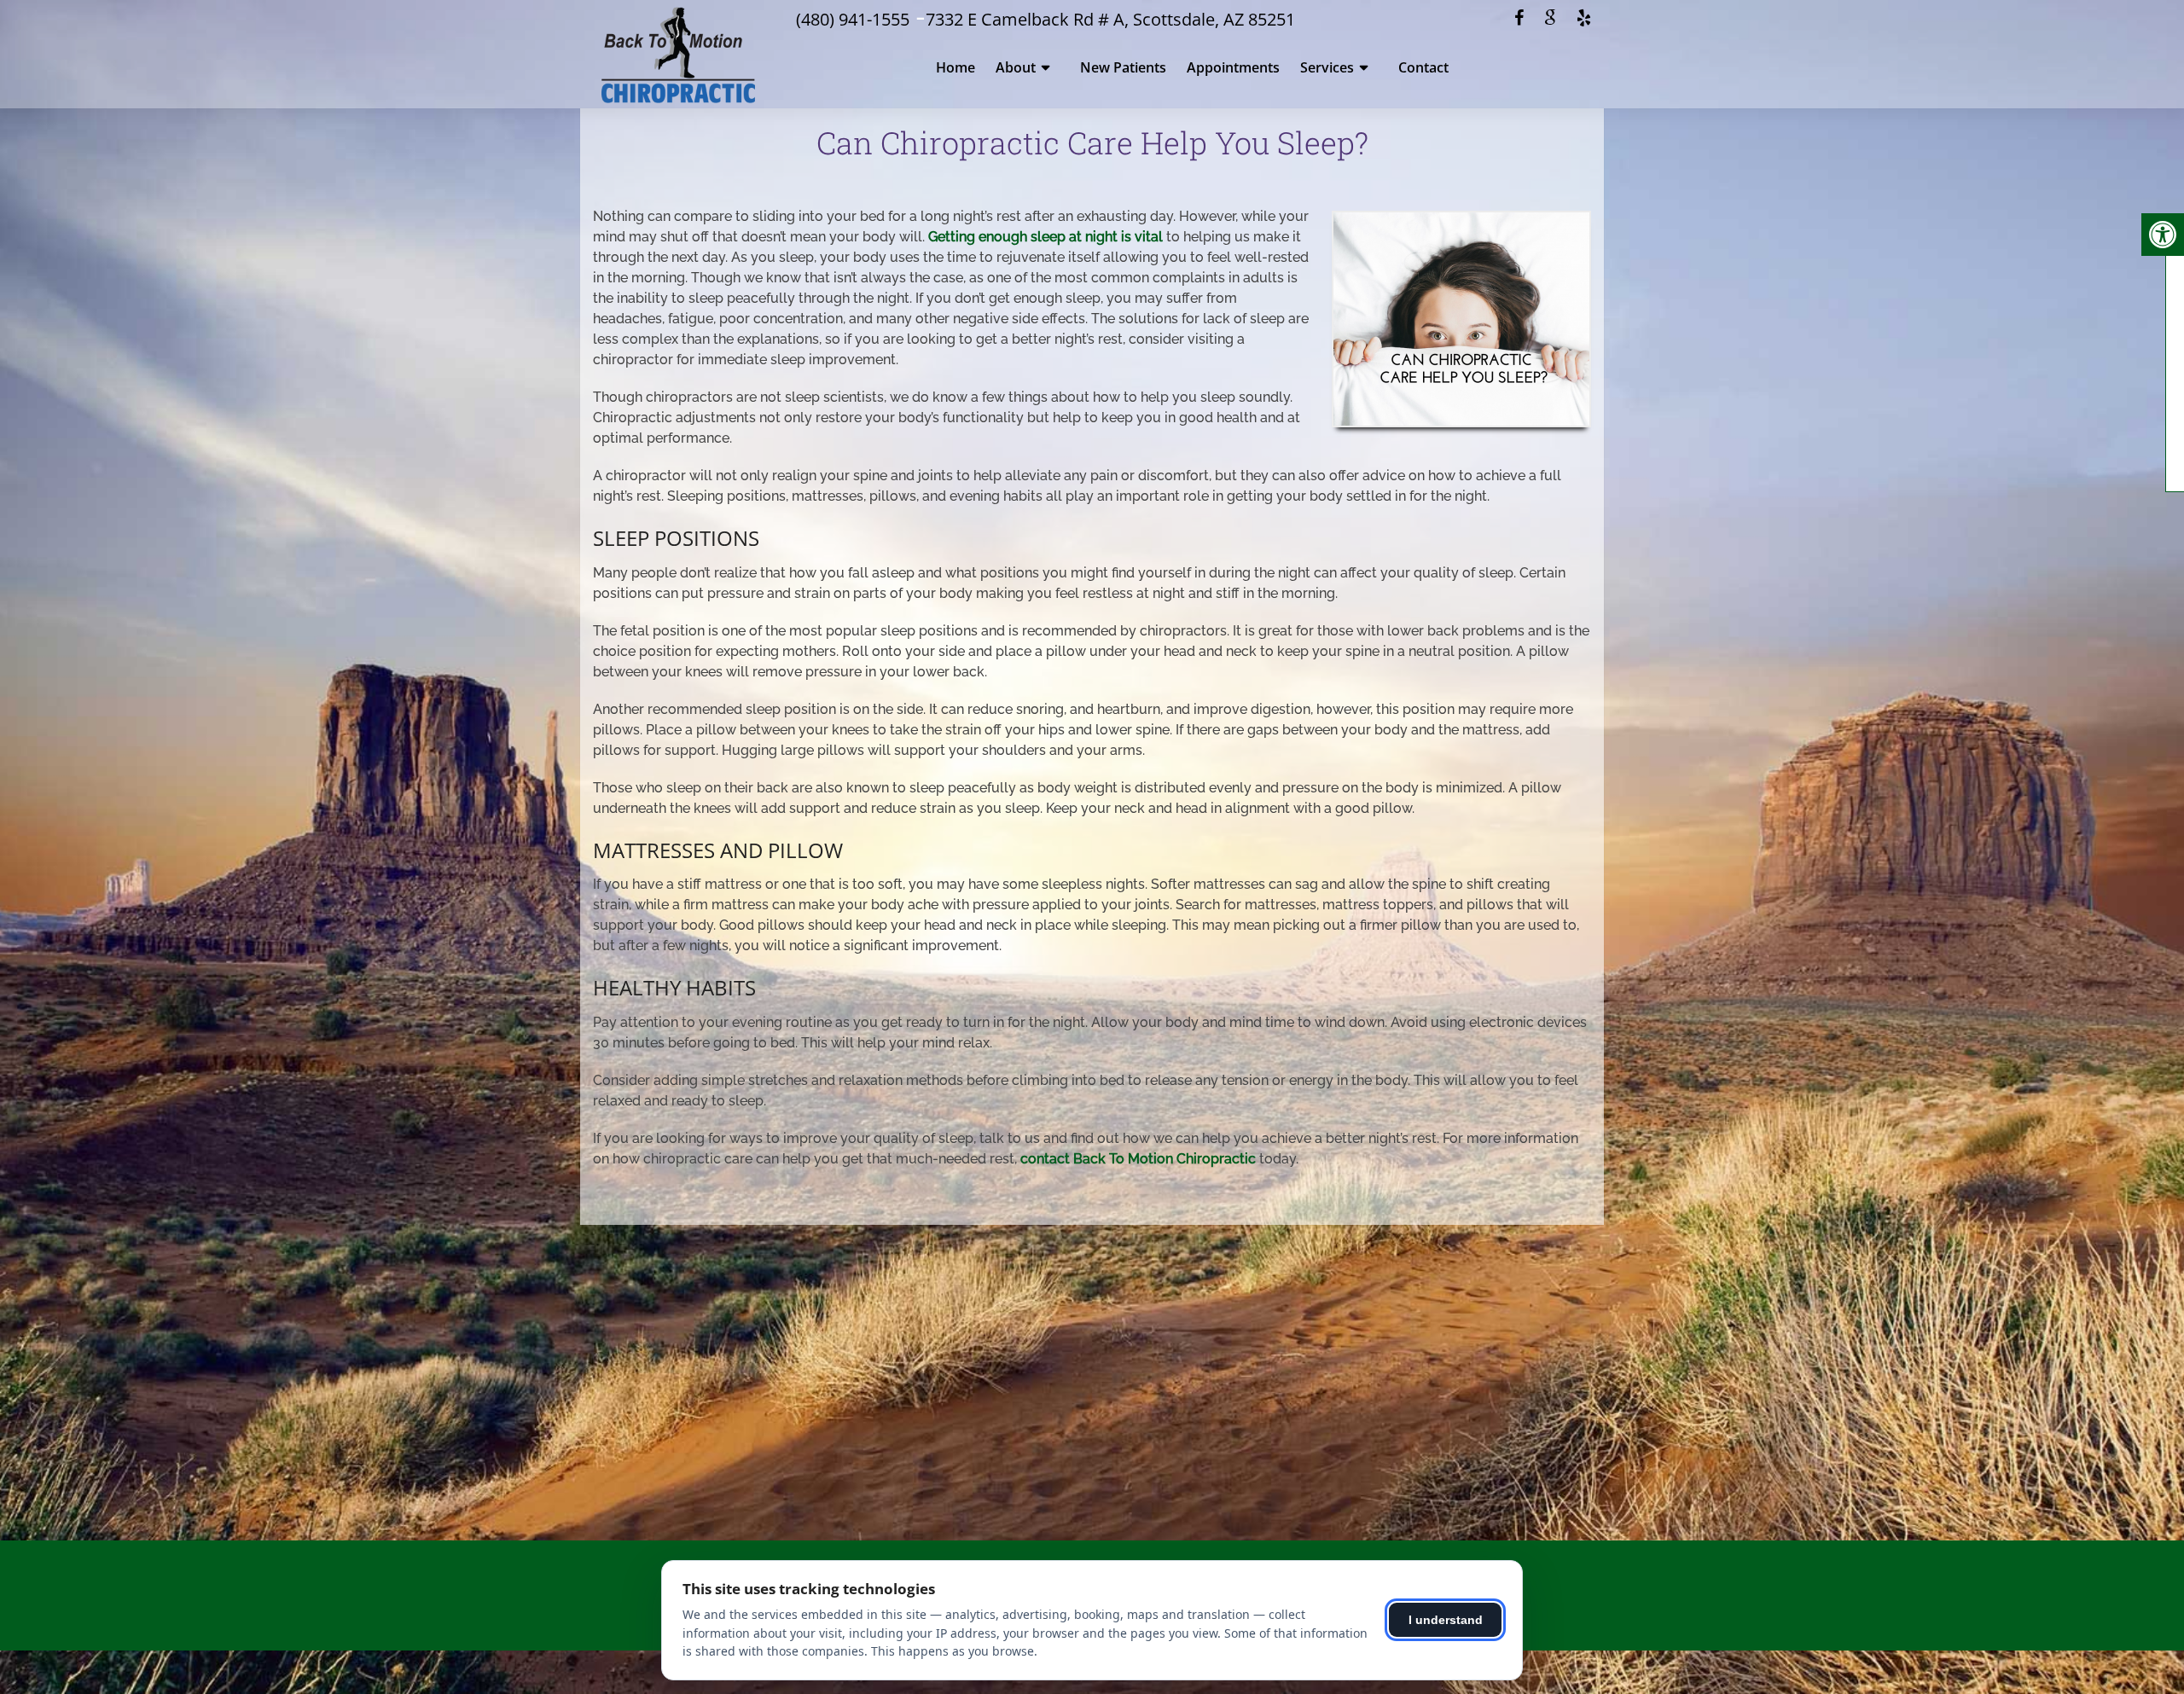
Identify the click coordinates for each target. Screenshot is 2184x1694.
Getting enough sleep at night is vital (1046, 237)
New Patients (1123, 67)
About (1016, 67)
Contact (1423, 67)
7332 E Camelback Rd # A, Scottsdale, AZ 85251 (1110, 19)
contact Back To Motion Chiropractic (1138, 1159)
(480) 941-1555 (853, 19)
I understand (1446, 1620)
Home (955, 67)
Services (1327, 67)
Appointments (1233, 67)
